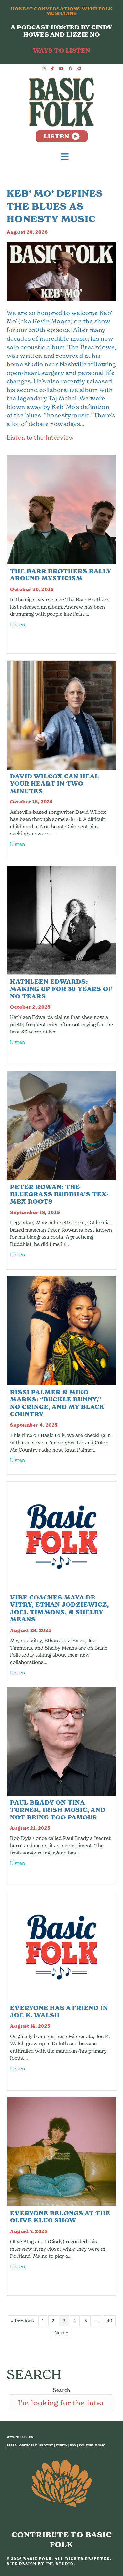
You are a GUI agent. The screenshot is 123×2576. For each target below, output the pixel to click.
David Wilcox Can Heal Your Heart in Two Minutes (55, 784)
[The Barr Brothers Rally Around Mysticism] (61, 509)
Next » (61, 2333)
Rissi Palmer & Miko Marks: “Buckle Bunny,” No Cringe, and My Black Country (57, 1403)
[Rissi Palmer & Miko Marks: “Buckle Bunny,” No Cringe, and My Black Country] (61, 1330)
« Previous (22, 2320)
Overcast (28, 2445)
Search (61, 2390)
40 (109, 2320)
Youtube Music (92, 2445)
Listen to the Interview (40, 437)
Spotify (46, 2445)
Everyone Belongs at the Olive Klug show (60, 2217)
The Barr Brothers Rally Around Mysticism (61, 575)
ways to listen (62, 51)
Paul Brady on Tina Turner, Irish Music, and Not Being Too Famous (58, 1810)
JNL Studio (60, 2564)
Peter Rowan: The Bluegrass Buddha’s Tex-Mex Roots (60, 1194)
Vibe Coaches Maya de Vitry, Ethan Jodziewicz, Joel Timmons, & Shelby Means (60, 1608)
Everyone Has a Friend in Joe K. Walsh (59, 2012)
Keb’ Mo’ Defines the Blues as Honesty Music (55, 206)
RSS (73, 2445)
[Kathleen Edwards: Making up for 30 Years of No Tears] (61, 920)
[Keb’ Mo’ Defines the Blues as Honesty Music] (61, 271)
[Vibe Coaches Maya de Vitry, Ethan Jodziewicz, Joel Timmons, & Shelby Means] (61, 1535)
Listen (18, 624)
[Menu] (65, 156)
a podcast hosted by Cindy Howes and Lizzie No (61, 31)
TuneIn (62, 2445)
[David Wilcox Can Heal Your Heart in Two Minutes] (61, 714)
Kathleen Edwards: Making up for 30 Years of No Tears (61, 989)
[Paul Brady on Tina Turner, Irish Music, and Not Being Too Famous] (61, 1741)
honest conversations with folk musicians (62, 11)
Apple (12, 2445)
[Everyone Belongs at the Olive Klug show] (61, 2151)
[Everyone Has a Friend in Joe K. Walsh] (61, 1946)
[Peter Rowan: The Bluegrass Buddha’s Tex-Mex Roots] (61, 1125)
